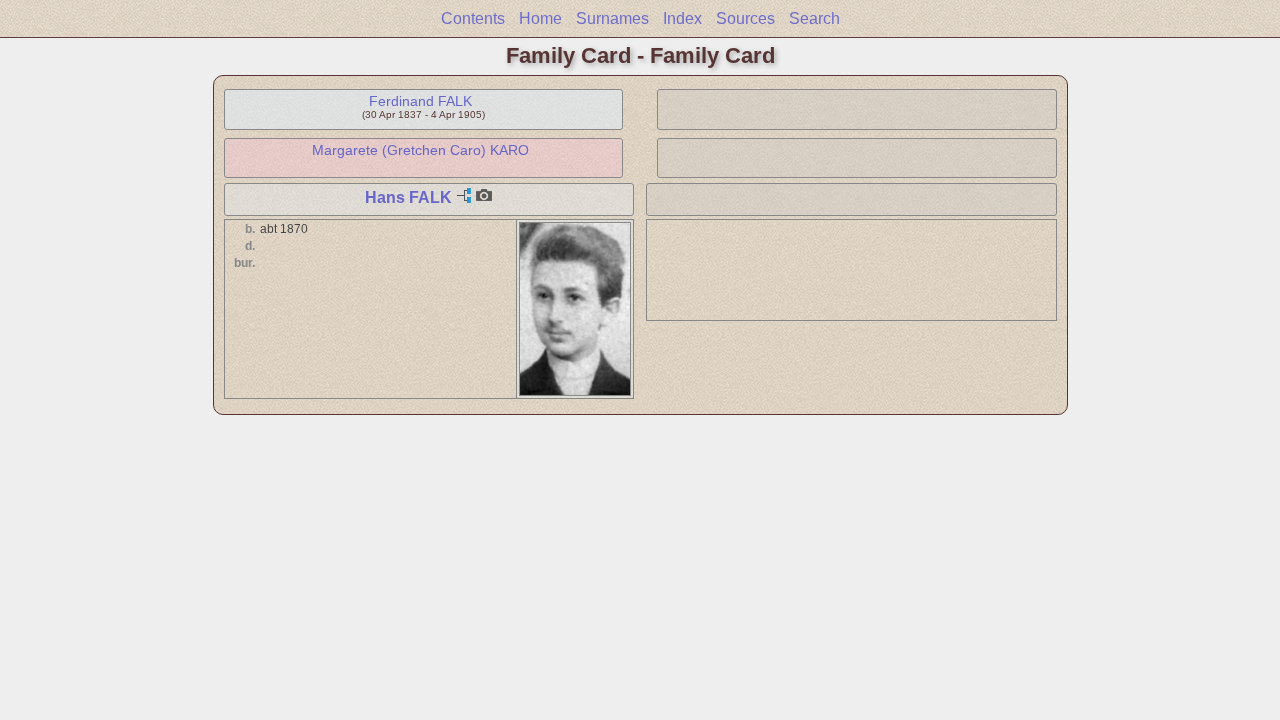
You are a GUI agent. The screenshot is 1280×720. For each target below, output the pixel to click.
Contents (473, 18)
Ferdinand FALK (420, 101)
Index (682, 18)
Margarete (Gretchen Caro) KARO (420, 150)
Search (814, 18)
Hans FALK (408, 197)
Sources (745, 18)
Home (540, 18)
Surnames (612, 18)
